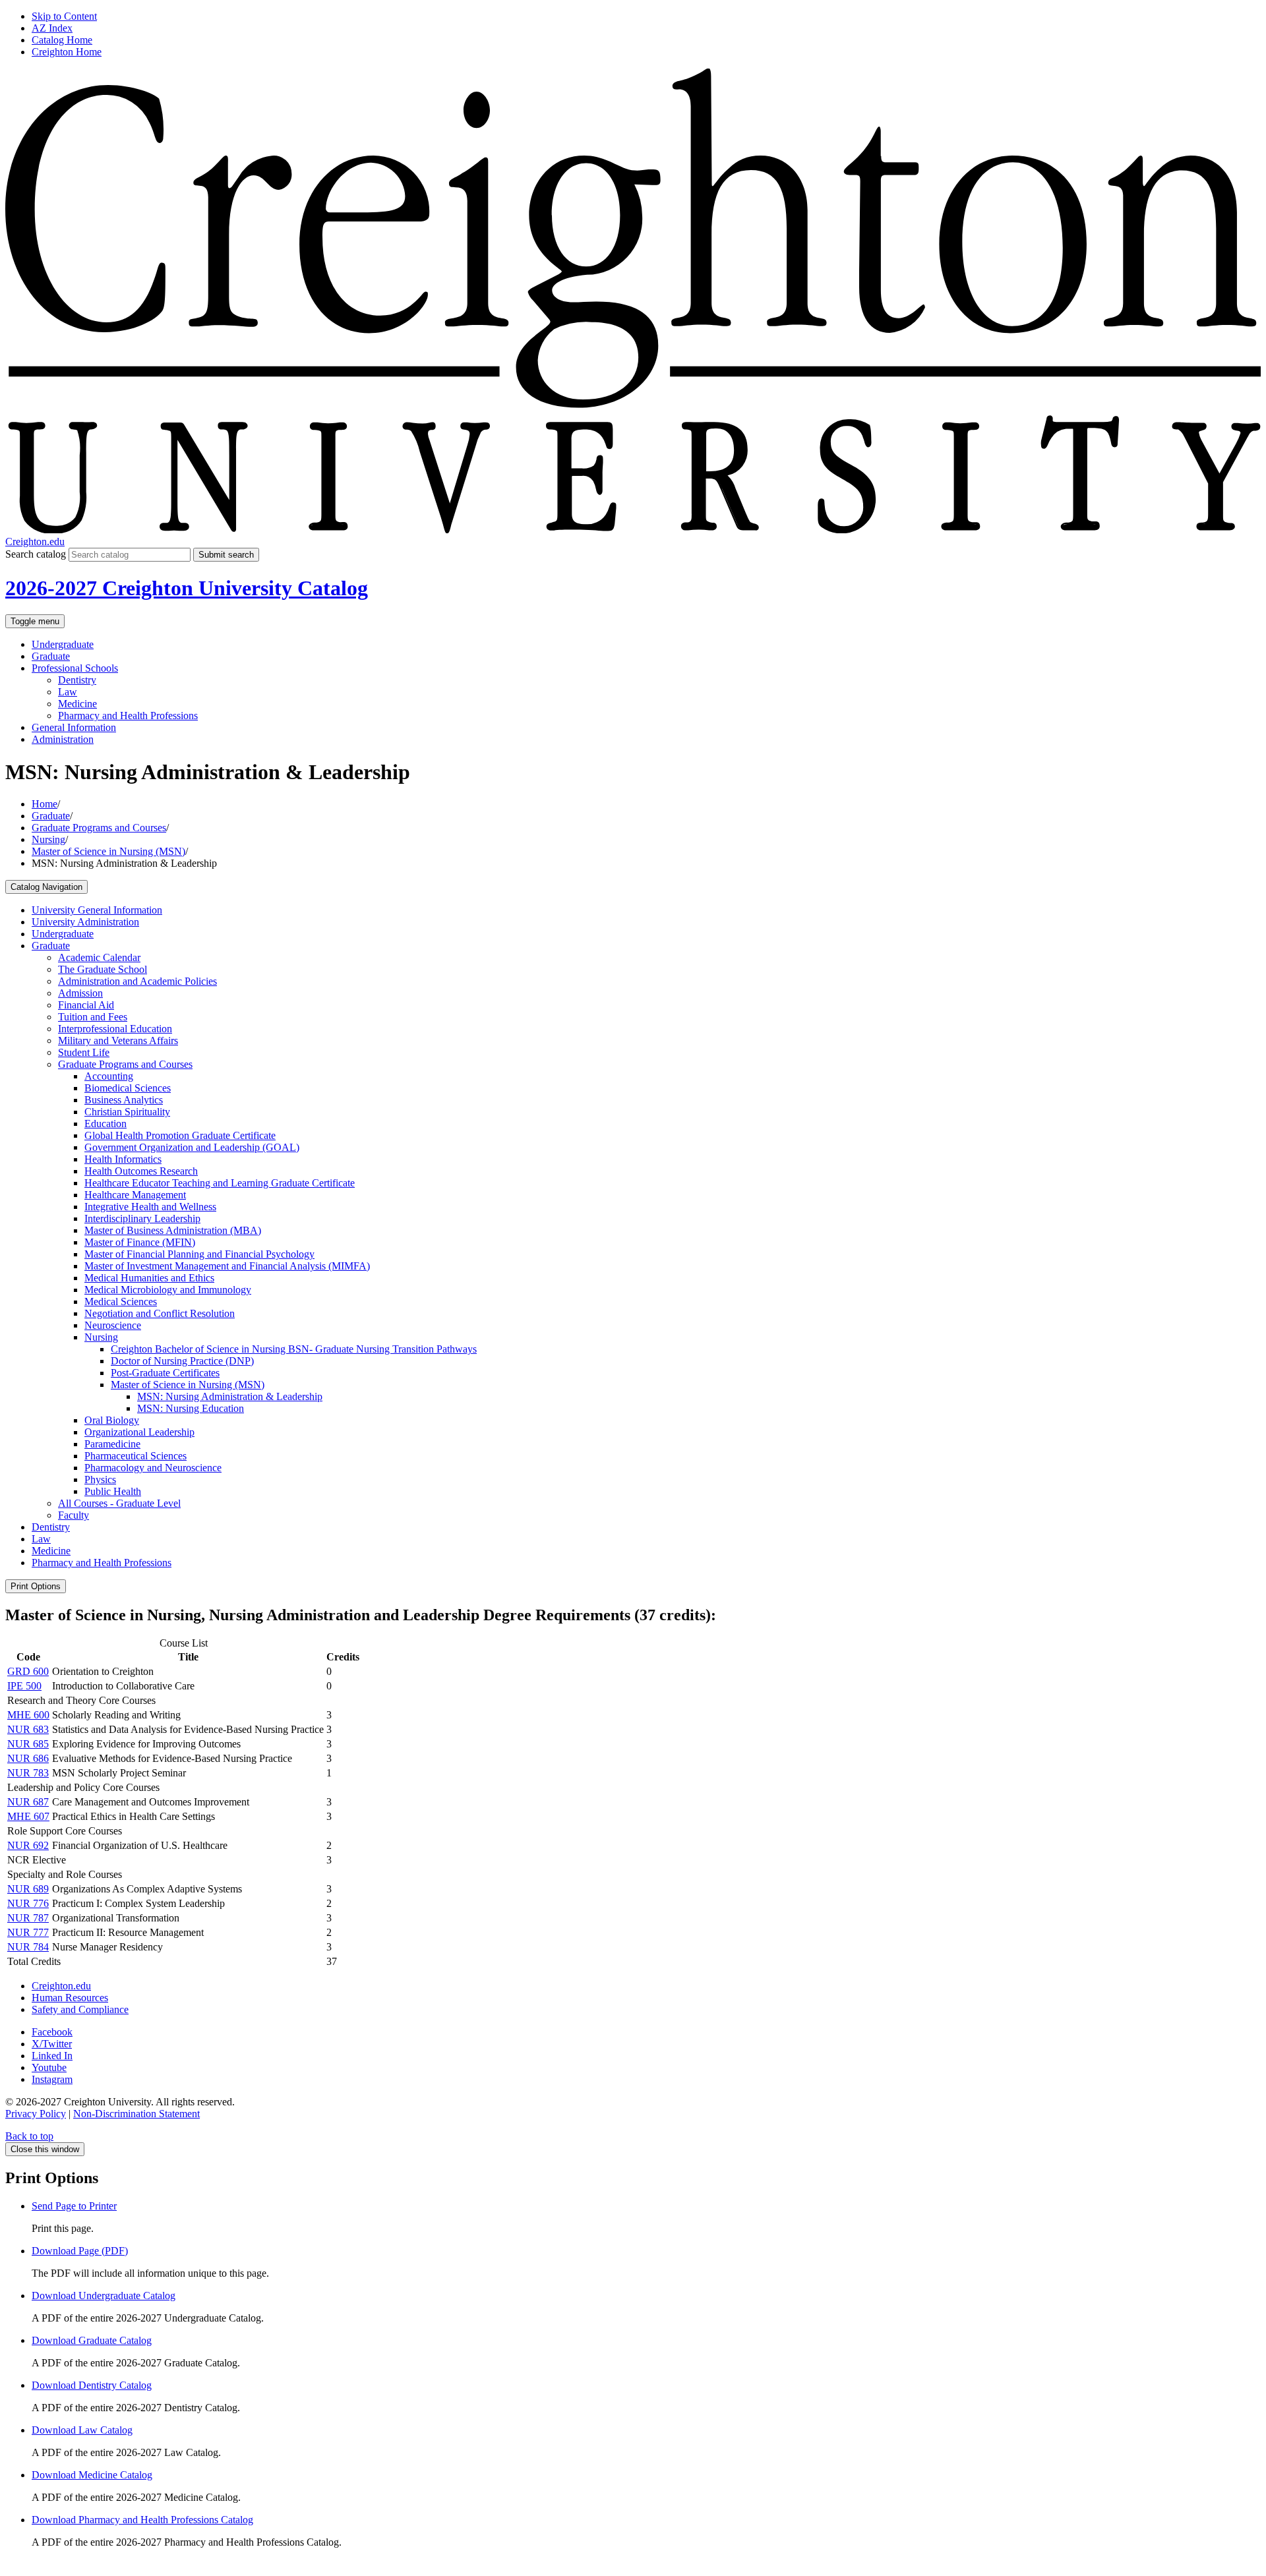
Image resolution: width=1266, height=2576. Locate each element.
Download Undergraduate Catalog (104, 2296)
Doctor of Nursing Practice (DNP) (182, 1361)
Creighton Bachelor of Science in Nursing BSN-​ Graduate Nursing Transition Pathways (294, 1349)
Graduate (51, 656)
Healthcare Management (135, 1195)
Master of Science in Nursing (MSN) (108, 851)
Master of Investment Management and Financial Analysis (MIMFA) (227, 1266)
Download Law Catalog (82, 2430)
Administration (63, 739)
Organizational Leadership (139, 1432)
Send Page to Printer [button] (74, 2206)
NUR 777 (28, 1932)
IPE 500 (24, 1686)
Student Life (84, 1052)
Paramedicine (112, 1444)
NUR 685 (28, 1744)
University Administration (85, 922)
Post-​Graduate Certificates (165, 1373)
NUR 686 (28, 1758)
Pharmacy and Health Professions (128, 716)
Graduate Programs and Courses (99, 828)
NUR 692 (28, 1845)
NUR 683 (28, 1729)
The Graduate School (103, 969)
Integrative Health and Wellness (150, 1207)
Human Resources (70, 1998)
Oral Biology (112, 1420)
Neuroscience (113, 1325)
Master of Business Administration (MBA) (173, 1230)
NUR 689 (28, 1889)
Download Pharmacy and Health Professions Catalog (142, 2520)
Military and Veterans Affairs (118, 1040)
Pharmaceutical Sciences (136, 1456)
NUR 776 (28, 1903)
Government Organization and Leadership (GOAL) (192, 1147)
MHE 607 (28, 1816)
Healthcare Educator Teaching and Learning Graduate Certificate (220, 1183)
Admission (80, 993)
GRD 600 (28, 1671)
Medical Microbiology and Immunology (168, 1290)
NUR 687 (28, 1802)
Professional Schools (75, 668)
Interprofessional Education (115, 1029)
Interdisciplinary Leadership (142, 1218)
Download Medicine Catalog (92, 2475)
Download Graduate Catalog (92, 2340)
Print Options (36, 1586)
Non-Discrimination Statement (136, 2114)
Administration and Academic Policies (137, 981)
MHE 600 (28, 1715)
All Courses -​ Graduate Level (119, 1503)
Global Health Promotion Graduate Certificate (180, 1135)
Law (68, 692)
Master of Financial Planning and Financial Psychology (199, 1254)
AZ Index (52, 28)
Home (45, 804)
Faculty (74, 1515)
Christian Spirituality (127, 1112)
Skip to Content (64, 16)
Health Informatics (123, 1159)
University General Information (97, 910)
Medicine (77, 704)
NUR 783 (28, 1773)
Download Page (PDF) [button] (80, 2251)
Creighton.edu (35, 542)
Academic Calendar (99, 957)
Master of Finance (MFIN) (140, 1242)
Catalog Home (62, 40)
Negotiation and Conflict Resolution (160, 1313)
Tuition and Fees (93, 1017)
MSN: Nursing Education (191, 1408)
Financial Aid (86, 1005)
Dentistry (77, 680)
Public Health (113, 1491)
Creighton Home (67, 52)
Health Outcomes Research (141, 1171)
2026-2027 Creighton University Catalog (187, 588)
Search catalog (36, 554)
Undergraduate (63, 644)
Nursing (48, 839)
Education (105, 1124)
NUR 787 (28, 1918)
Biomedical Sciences (128, 1088)
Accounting (109, 1076)
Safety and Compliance (80, 2009)
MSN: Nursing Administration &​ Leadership (230, 1396)
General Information (74, 727)
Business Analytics (124, 1100)
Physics (100, 1479)
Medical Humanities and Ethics (149, 1278)
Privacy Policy (36, 2114)
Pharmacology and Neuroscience (153, 1468)
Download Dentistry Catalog (92, 2385)
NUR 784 (28, 1947)
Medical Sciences (121, 1302)
